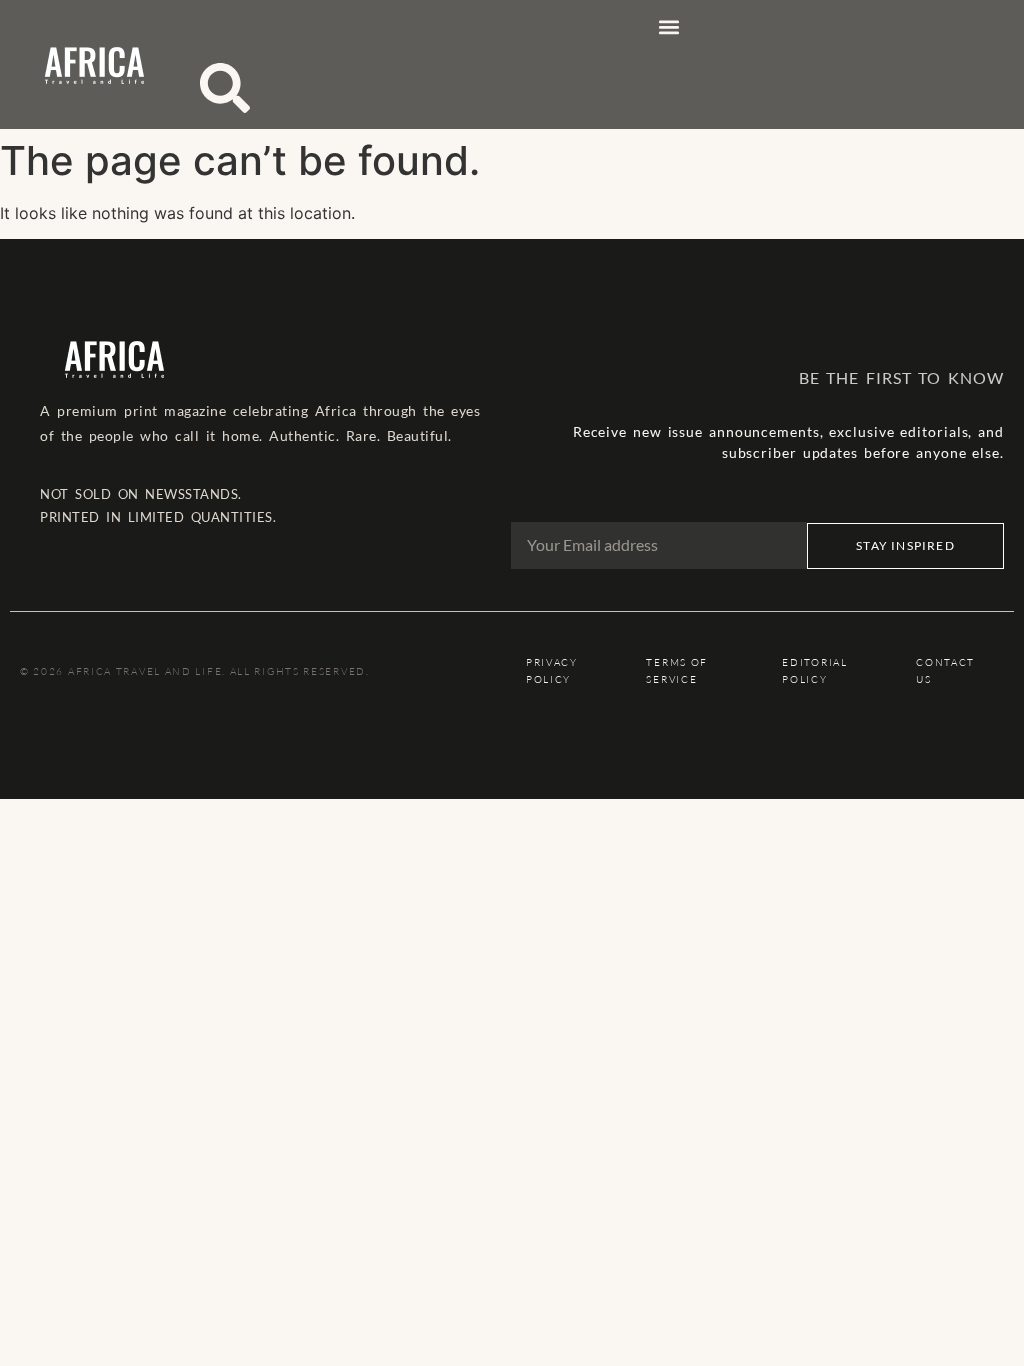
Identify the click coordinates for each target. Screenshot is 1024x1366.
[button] (668, 26)
